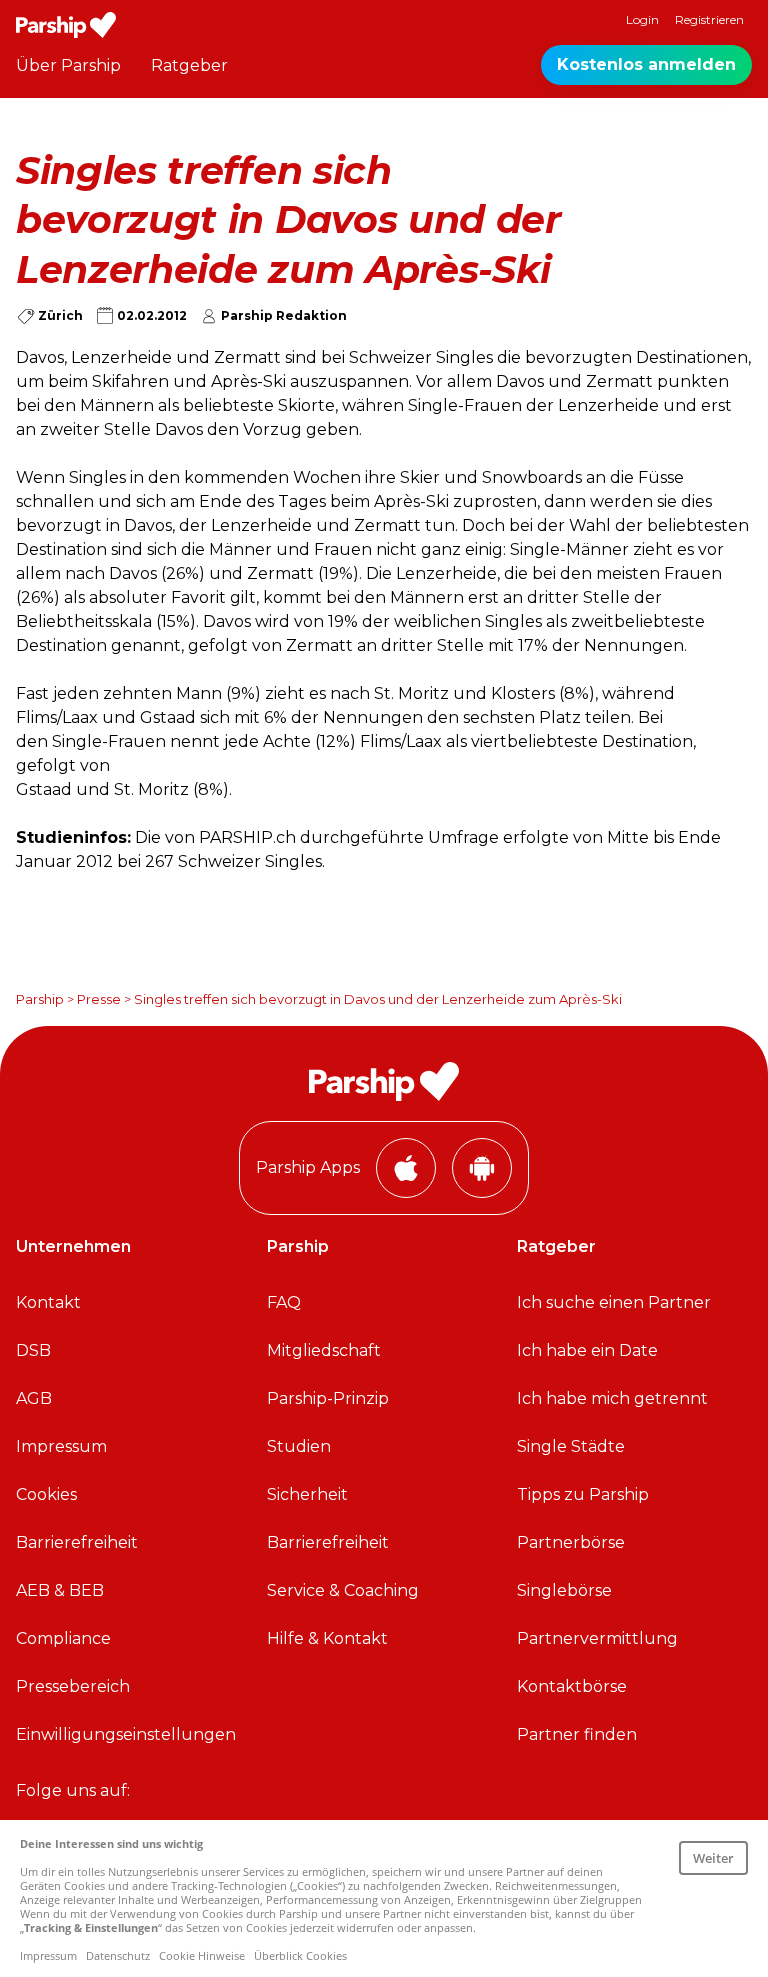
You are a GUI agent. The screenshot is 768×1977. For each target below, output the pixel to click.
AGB (34, 1398)
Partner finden (577, 1734)
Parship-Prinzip (328, 1398)
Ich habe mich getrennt (612, 1398)
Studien (299, 1446)
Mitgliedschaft (324, 1350)
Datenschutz (118, 1955)
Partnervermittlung (597, 1638)
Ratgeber (189, 65)
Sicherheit (307, 1494)
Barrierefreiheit (77, 1542)
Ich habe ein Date (587, 1350)
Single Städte (571, 1446)
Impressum (61, 1446)
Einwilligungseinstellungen (126, 1734)
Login (642, 19)
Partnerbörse (571, 1542)
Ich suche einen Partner (614, 1302)
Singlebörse (564, 1590)
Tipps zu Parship (583, 1494)
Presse (99, 999)
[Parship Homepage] (66, 25)
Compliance (63, 1638)
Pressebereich (73, 1686)
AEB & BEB (60, 1590)
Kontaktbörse (572, 1686)
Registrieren (709, 19)
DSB (33, 1350)
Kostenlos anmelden (646, 64)
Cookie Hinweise (202, 1955)
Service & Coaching (343, 1590)
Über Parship (68, 65)
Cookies (46, 1494)
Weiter (713, 1858)
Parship (40, 999)
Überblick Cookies (300, 1955)
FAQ (284, 1302)
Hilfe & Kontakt (327, 1638)
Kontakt (48, 1302)
